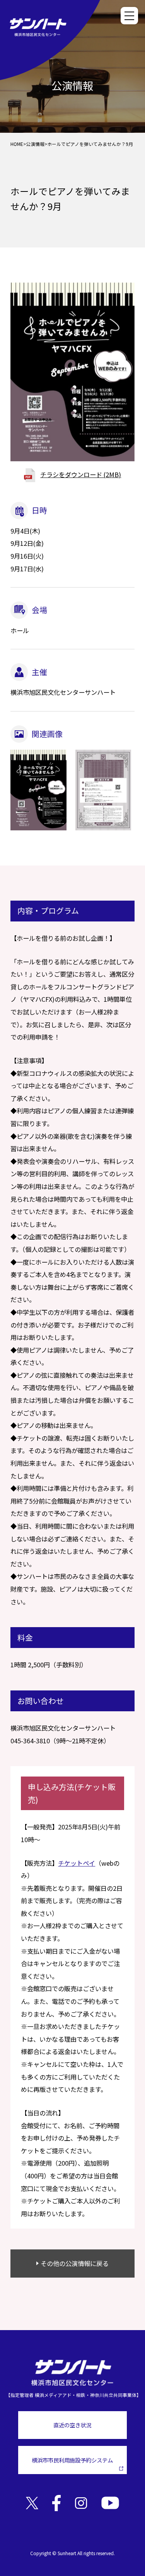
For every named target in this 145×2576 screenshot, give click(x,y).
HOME (17, 144)
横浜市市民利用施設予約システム (72, 2460)
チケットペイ (77, 1863)
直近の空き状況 (72, 2425)
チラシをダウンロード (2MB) (81, 474)
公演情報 (35, 144)
